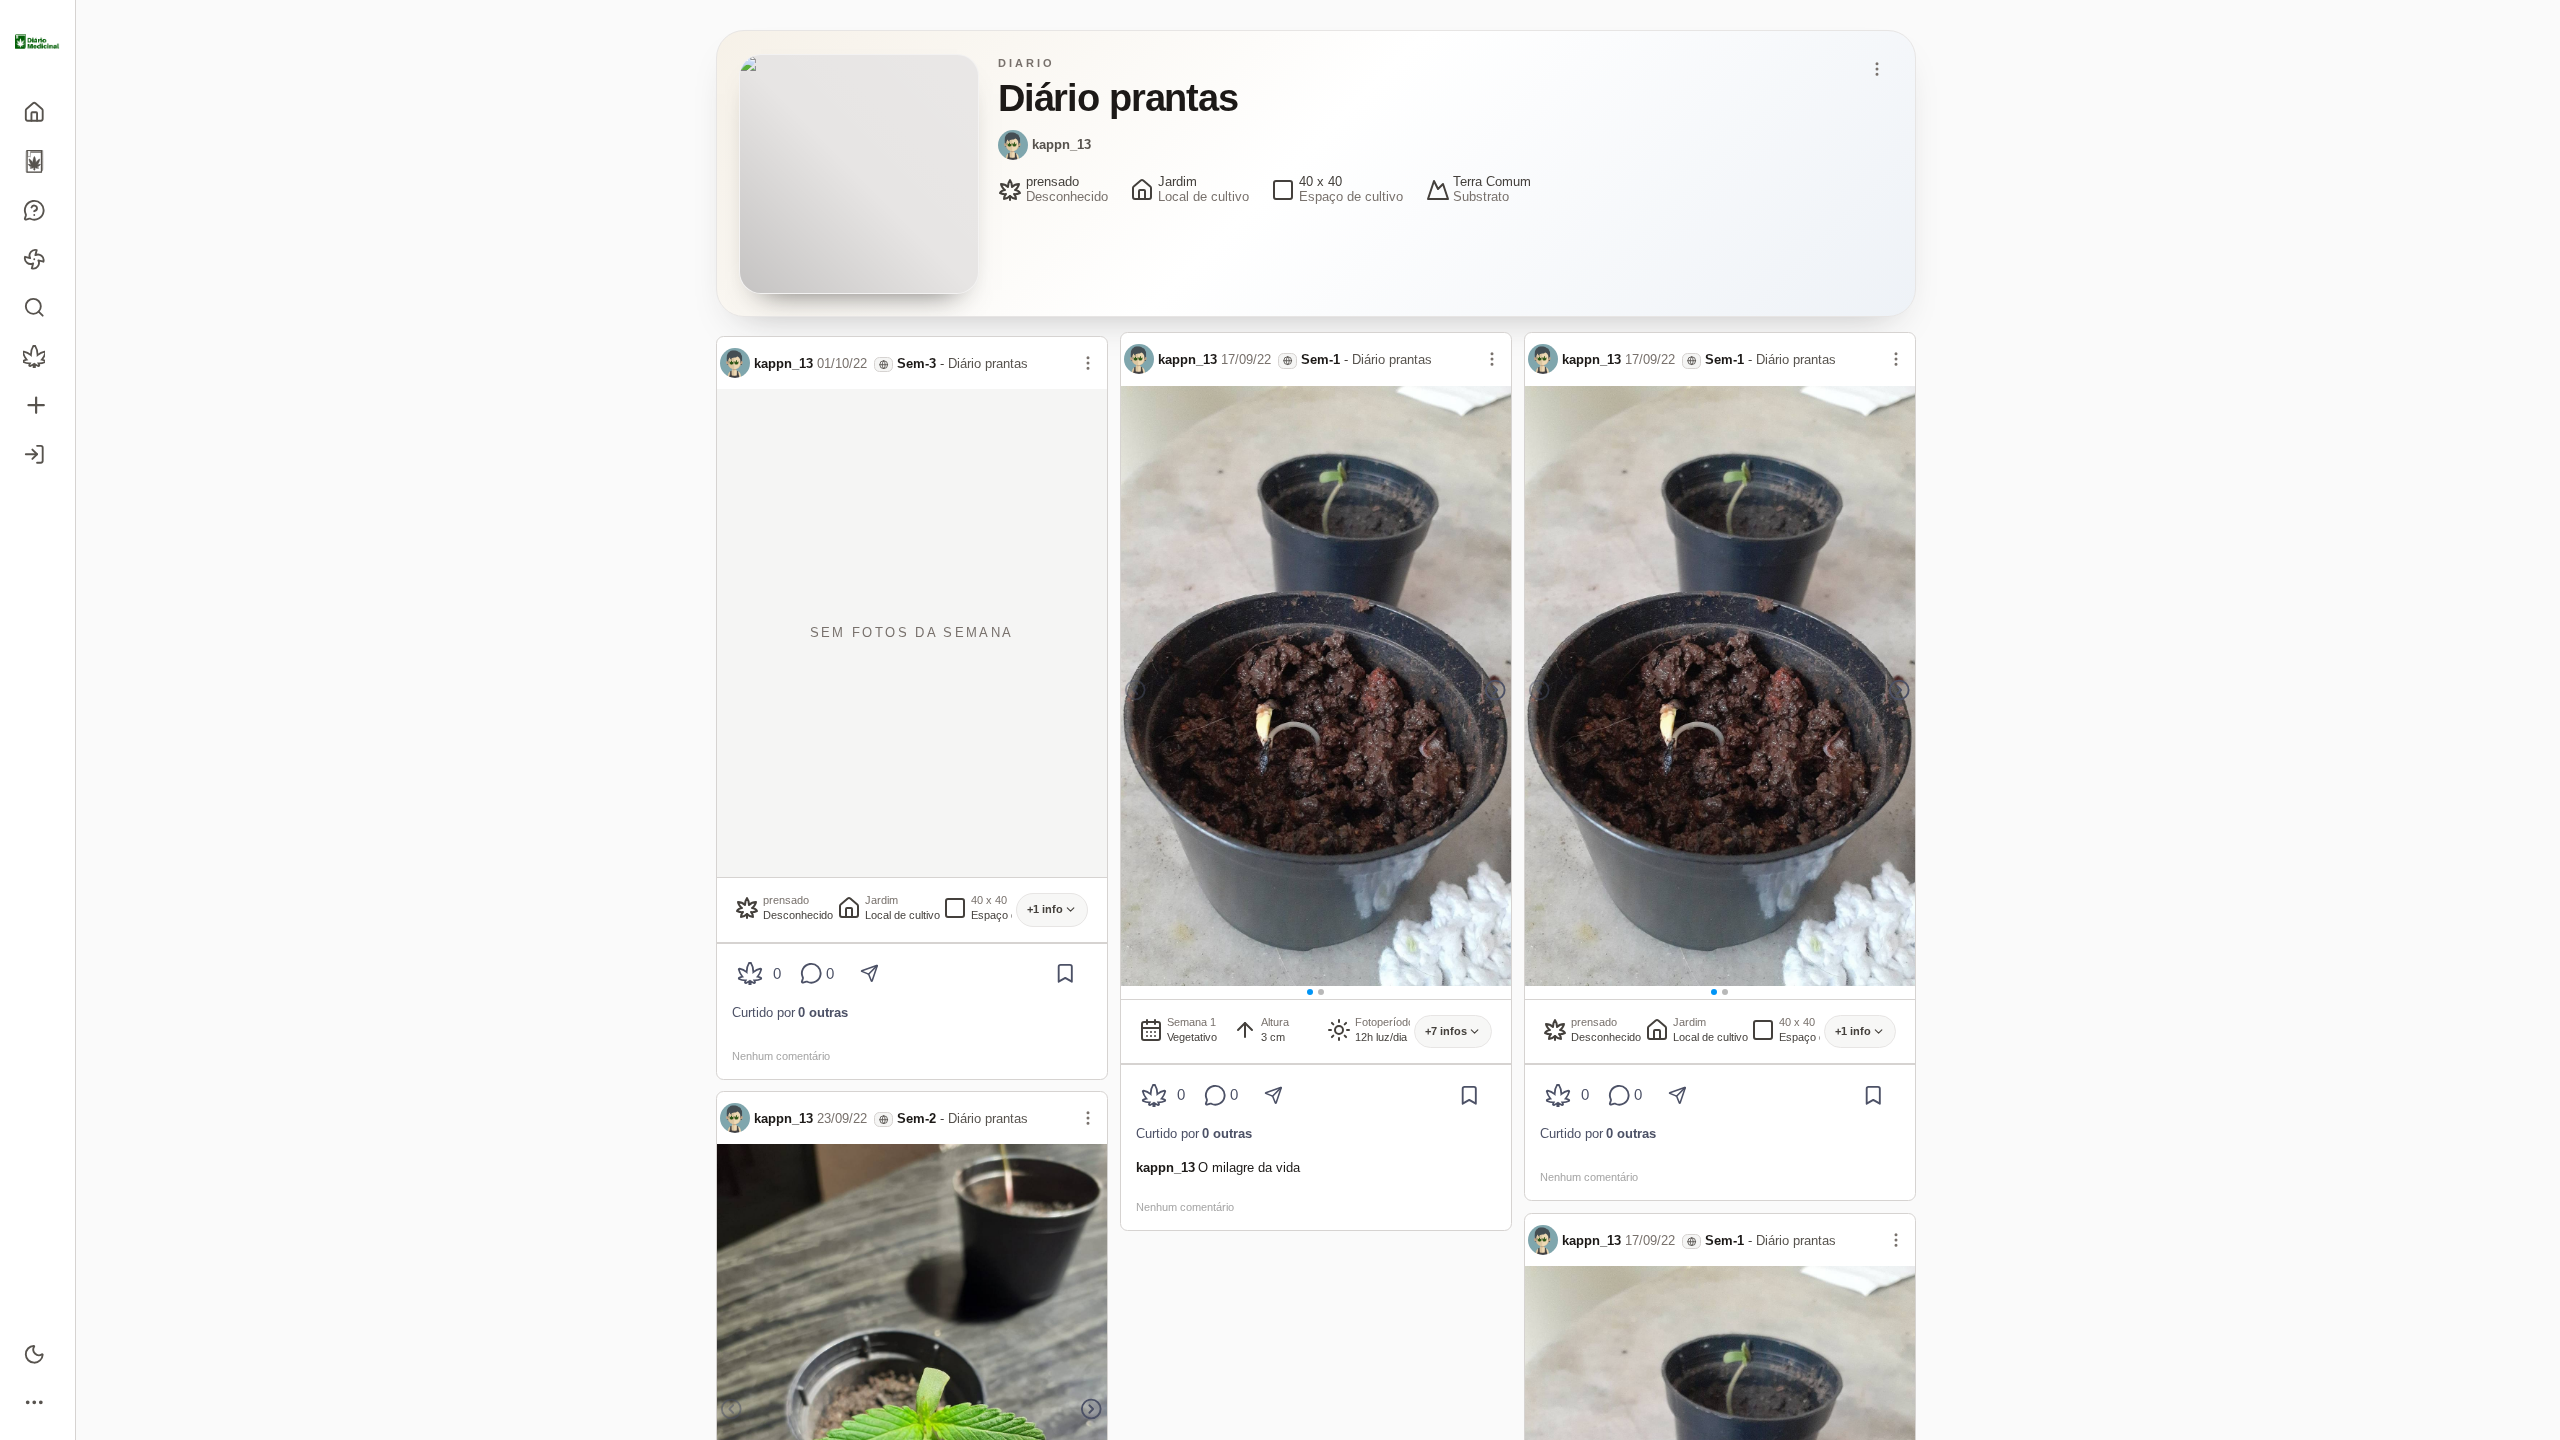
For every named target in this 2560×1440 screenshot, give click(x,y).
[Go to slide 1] (1310, 992)
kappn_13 (1061, 144)
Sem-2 (916, 1118)
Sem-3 (916, 363)
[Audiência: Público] (883, 364)
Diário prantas (988, 363)
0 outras (823, 1012)
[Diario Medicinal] (37, 42)
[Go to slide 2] (1321, 992)
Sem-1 (1320, 359)
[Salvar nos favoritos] (1065, 973)
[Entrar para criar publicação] (37, 405)
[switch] (37, 1353)
